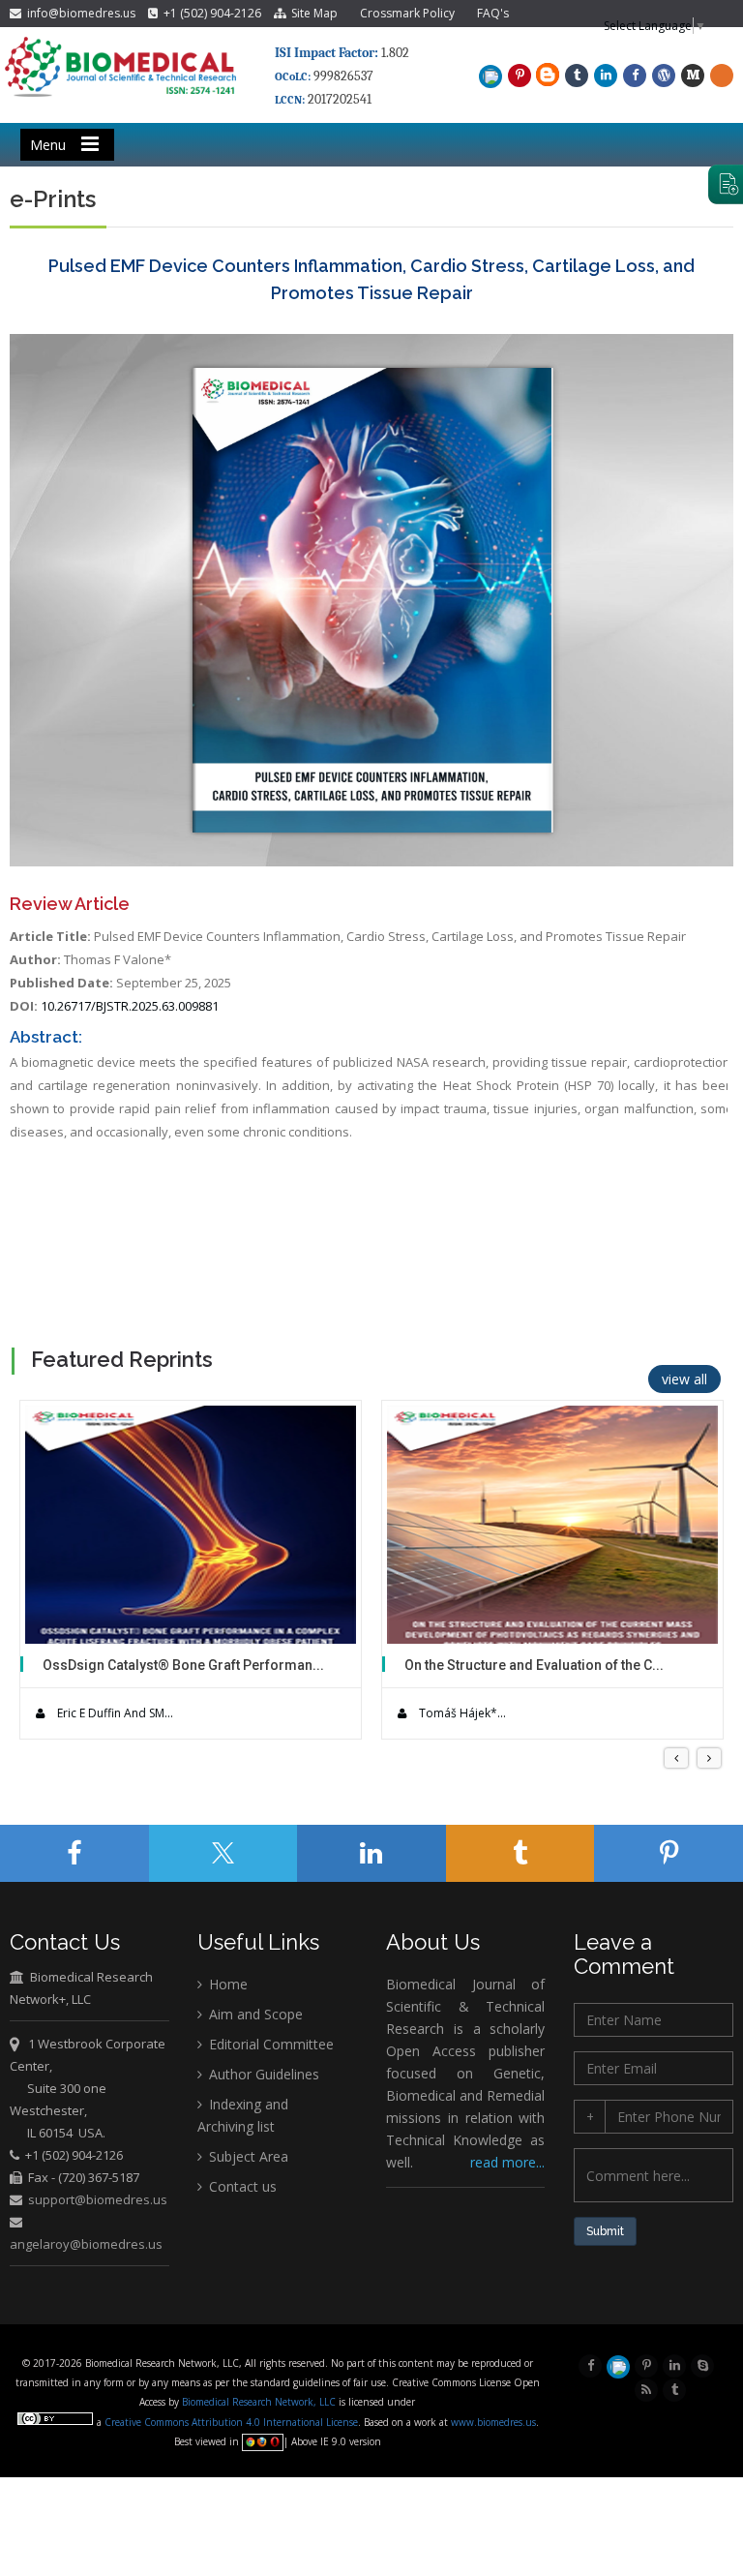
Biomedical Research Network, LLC (260, 2402)
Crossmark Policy (407, 13)
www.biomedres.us (493, 2422)
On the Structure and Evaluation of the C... (534, 1665)
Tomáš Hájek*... (461, 1713)
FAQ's (493, 13)
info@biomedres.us (80, 13)
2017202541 (340, 99)
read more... (507, 2162)
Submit (605, 2231)
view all (684, 1379)
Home (226, 1984)
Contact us (241, 2186)
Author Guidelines (262, 2074)
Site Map (312, 13)
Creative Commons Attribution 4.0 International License (231, 2422)
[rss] (646, 2388)
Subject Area (247, 2156)
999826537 (343, 76)
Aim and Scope (254, 2014)
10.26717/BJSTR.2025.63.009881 (130, 1006)
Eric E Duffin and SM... (114, 1713)
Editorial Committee (269, 2044)
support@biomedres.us (98, 2199)
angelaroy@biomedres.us (86, 2244)
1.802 (342, 53)
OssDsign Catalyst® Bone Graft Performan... (183, 1665)
